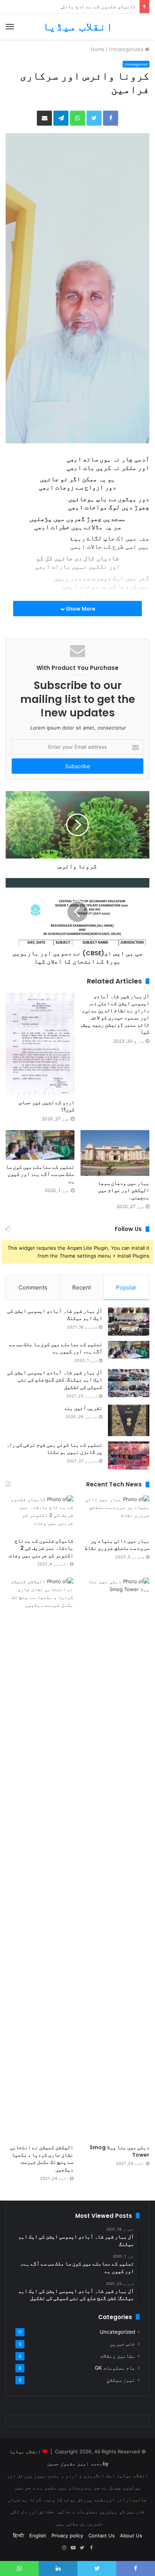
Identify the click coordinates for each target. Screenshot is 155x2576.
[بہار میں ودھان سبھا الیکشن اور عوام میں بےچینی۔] (115, 1153)
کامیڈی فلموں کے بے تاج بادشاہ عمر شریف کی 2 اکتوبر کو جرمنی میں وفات (41, 1548)
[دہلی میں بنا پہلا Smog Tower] (115, 1859)
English (38, 2535)
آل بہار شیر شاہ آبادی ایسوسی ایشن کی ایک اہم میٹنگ (55, 1315)
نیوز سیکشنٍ (121, 2380)
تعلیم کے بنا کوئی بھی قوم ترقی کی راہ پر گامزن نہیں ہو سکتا (54, 1449)
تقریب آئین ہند (83, 1408)
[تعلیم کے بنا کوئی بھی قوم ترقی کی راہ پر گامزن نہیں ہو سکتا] (129, 1455)
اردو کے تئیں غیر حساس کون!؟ (47, 1106)
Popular (126, 1287)
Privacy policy (67, 2535)
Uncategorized (126, 49)
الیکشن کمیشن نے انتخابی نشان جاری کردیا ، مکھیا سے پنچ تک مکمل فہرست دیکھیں (42, 2158)
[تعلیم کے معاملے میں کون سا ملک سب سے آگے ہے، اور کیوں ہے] (40, 1145)
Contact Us (102, 2535)
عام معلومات (115, 2368)
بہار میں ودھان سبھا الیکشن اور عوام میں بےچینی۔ (124, 1190)
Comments (33, 1287)
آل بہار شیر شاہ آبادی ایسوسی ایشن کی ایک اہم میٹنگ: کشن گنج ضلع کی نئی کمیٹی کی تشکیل (55, 1380)
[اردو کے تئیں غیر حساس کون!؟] (40, 1044)
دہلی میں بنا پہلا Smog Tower (119, 2151)
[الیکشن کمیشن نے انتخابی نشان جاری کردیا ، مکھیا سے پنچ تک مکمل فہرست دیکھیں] (40, 1859)
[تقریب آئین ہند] (129, 1420)
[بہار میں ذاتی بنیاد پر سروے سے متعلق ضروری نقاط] (115, 1514)
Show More (80, 609)
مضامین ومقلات (118, 2356)
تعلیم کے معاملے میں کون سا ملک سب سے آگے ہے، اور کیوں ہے (40, 1174)
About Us (131, 2535)
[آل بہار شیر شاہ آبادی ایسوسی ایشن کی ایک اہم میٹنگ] (129, 1322)
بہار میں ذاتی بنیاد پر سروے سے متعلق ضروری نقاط (117, 1545)
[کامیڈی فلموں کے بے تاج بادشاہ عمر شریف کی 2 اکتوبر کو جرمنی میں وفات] (40, 1514)
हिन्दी (19, 2535)
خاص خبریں (122, 2344)
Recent (82, 1287)
